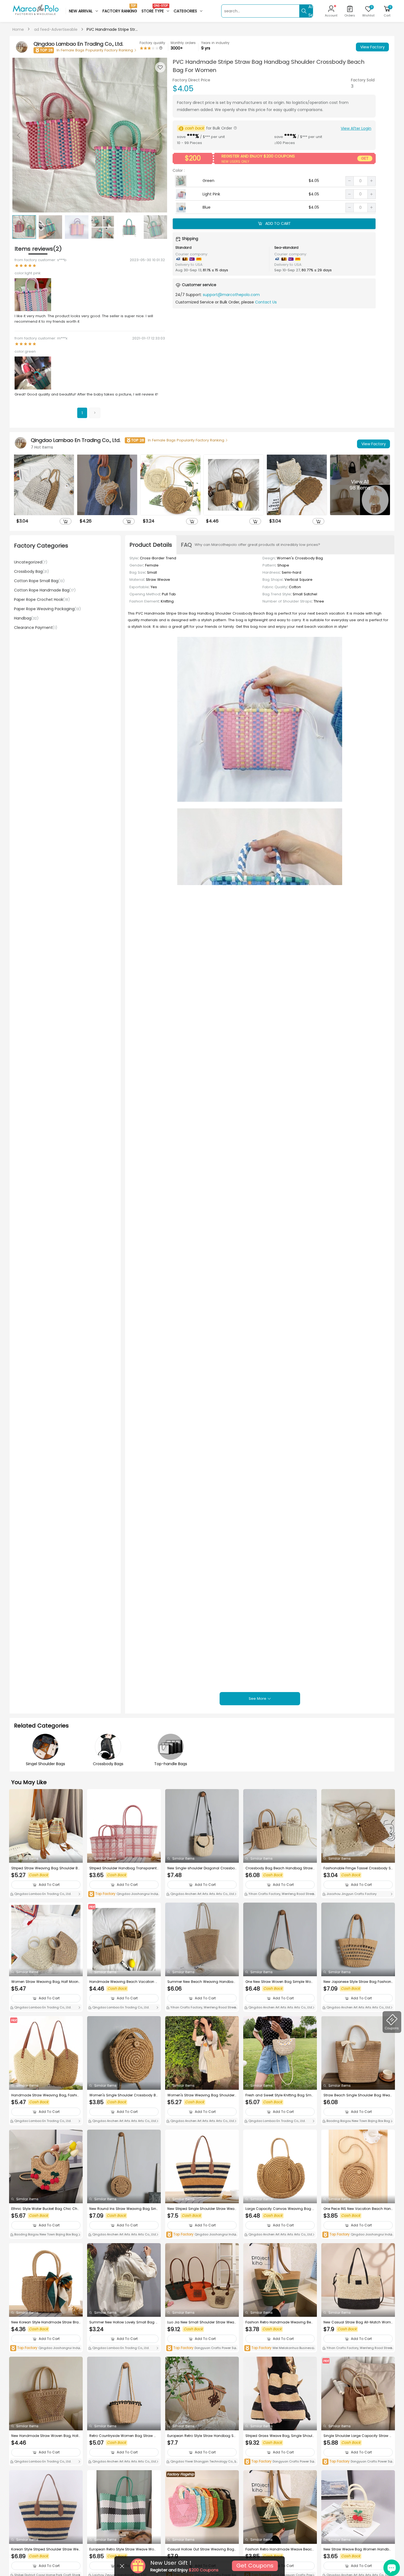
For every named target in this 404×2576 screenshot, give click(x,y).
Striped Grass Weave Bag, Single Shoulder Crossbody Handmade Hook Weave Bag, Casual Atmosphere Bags (280, 2436)
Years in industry (215, 43)
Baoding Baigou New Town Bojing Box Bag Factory (357, 2121)
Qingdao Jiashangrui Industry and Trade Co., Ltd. (124, 1894)
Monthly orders (183, 43)
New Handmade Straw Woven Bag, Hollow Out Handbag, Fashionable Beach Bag (46, 2436)
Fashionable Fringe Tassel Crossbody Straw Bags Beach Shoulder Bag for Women (358, 1868)
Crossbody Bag (31, 571)
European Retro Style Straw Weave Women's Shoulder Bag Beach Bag (123, 2549)
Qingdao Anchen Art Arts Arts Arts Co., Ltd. (202, 1894)
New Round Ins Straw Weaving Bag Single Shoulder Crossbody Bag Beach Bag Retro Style (124, 2209)
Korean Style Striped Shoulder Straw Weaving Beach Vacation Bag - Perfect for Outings (45, 2549)
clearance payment (36, 628)
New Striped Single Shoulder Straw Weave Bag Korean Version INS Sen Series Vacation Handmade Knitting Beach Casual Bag (202, 2209)
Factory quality (152, 43)
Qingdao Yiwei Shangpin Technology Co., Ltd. (202, 2462)
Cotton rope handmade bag (45, 590)
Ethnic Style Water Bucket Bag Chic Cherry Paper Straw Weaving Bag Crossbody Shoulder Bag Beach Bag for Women (46, 2209)
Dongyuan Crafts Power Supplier (202, 2348)
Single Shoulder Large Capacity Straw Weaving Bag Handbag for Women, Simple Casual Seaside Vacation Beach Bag (358, 2436)
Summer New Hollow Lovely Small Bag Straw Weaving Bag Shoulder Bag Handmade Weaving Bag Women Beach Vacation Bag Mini (124, 2322)
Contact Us (266, 302)
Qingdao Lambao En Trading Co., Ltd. (42, 1894)
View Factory (373, 47)
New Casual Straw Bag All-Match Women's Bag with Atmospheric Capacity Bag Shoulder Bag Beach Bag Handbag (358, 2322)
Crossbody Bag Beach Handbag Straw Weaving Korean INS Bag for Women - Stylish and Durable (280, 1868)
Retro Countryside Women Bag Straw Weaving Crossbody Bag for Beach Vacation (124, 2436)
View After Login (356, 128)
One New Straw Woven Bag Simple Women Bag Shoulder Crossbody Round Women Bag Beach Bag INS (280, 1982)
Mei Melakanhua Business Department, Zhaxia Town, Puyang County (279, 2348)
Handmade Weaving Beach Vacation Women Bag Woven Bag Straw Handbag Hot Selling (124, 1982)
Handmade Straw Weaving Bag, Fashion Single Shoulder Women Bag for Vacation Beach (45, 2095)
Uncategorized (31, 562)
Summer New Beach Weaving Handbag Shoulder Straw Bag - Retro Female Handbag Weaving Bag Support (202, 1982)
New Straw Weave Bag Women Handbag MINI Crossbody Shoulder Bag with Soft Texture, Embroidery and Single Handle (358, 2549)
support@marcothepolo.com (231, 295)
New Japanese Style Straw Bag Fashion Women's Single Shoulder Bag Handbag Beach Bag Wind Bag (358, 1982)
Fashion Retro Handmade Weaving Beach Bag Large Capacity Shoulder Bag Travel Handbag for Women (280, 2322)
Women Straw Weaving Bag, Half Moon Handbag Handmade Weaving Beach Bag (46, 1982)
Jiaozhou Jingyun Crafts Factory (351, 1894)
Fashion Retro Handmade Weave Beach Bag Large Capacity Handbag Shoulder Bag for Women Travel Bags (280, 2549)
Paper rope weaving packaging (47, 609)
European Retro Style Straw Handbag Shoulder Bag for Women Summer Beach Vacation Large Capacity (202, 2436)
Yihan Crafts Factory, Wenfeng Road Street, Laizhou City (280, 1894)
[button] (160, 135)
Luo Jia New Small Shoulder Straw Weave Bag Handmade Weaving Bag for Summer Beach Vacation (202, 2322)
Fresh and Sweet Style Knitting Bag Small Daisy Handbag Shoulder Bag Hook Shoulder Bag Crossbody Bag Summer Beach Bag (280, 2095)
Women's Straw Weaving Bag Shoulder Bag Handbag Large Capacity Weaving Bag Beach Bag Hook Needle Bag (202, 2095)
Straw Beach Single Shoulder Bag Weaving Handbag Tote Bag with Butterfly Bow (358, 2095)
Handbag (26, 618)
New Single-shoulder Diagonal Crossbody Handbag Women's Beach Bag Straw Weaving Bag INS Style (201, 1868)
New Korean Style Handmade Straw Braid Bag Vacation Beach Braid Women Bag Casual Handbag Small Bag (45, 2322)
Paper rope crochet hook (42, 599)
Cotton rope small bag (39, 581)
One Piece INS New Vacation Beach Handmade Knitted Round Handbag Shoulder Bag (358, 2209)
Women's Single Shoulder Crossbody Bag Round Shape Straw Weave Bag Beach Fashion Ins (124, 2095)
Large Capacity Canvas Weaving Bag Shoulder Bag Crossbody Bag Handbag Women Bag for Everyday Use (280, 2209)
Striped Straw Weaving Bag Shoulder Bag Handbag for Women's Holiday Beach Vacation (46, 1868)
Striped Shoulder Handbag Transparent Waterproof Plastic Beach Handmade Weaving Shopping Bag (123, 1868)
